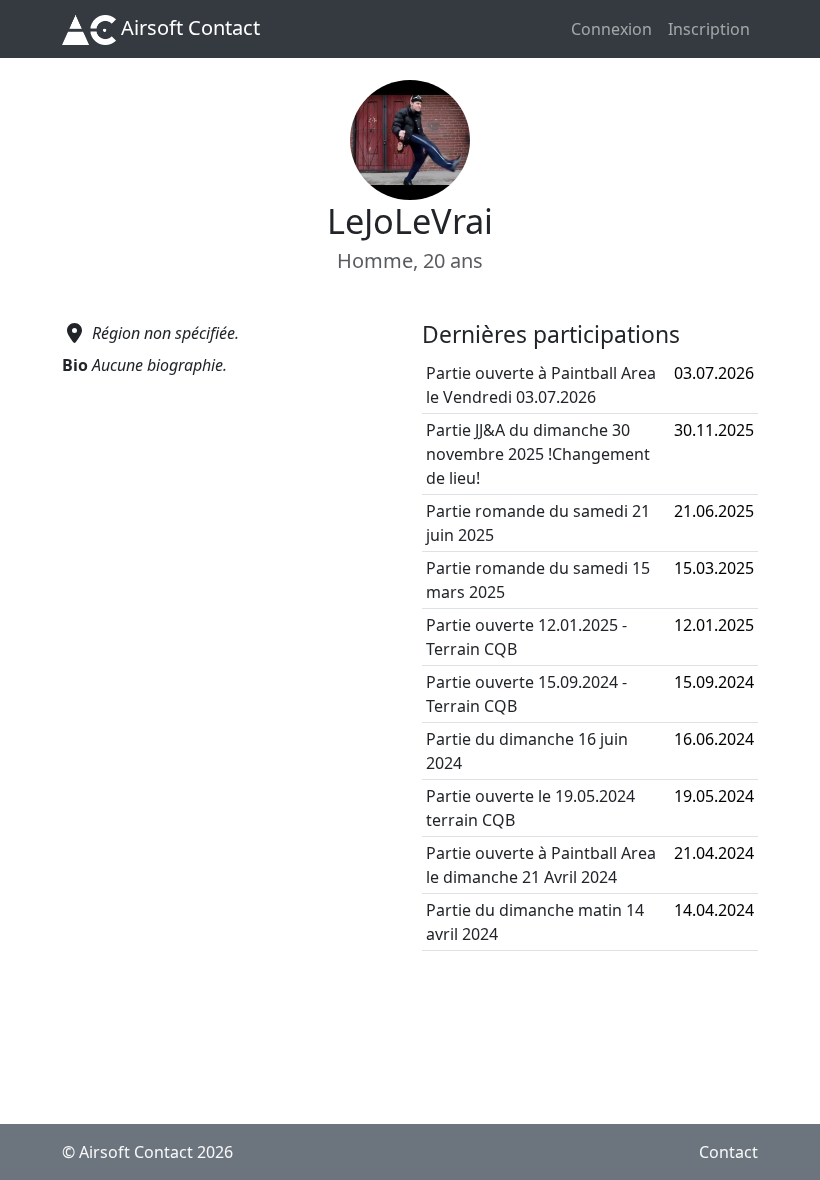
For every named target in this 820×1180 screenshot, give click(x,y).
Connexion (611, 29)
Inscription (709, 29)
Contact (728, 1152)
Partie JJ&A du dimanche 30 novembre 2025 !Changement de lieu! (538, 454)
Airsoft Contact (188, 27)
